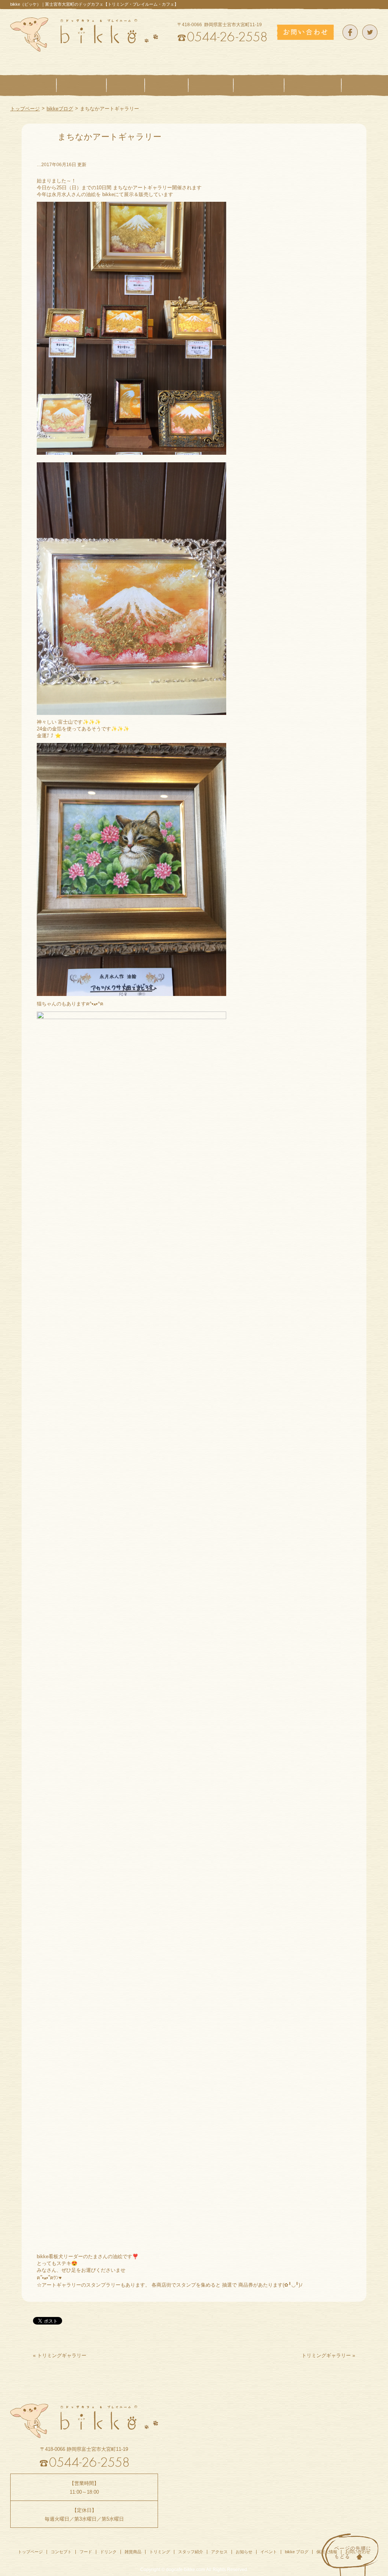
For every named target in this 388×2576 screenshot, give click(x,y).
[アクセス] (360, 85)
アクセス (219, 2552)
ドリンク (108, 2552)
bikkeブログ (60, 109)
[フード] (126, 85)
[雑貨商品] (211, 85)
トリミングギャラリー (62, 2355)
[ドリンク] (167, 85)
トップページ (25, 109)
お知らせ (244, 2552)
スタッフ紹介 (191, 2552)
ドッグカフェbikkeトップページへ (84, 35)
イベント (269, 2552)
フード (86, 2552)
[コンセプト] (81, 85)
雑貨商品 (133, 2552)
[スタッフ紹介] (313, 85)
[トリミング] (259, 85)
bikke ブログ (297, 2552)
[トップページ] (33, 85)
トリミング (160, 2552)
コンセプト (61, 2552)
